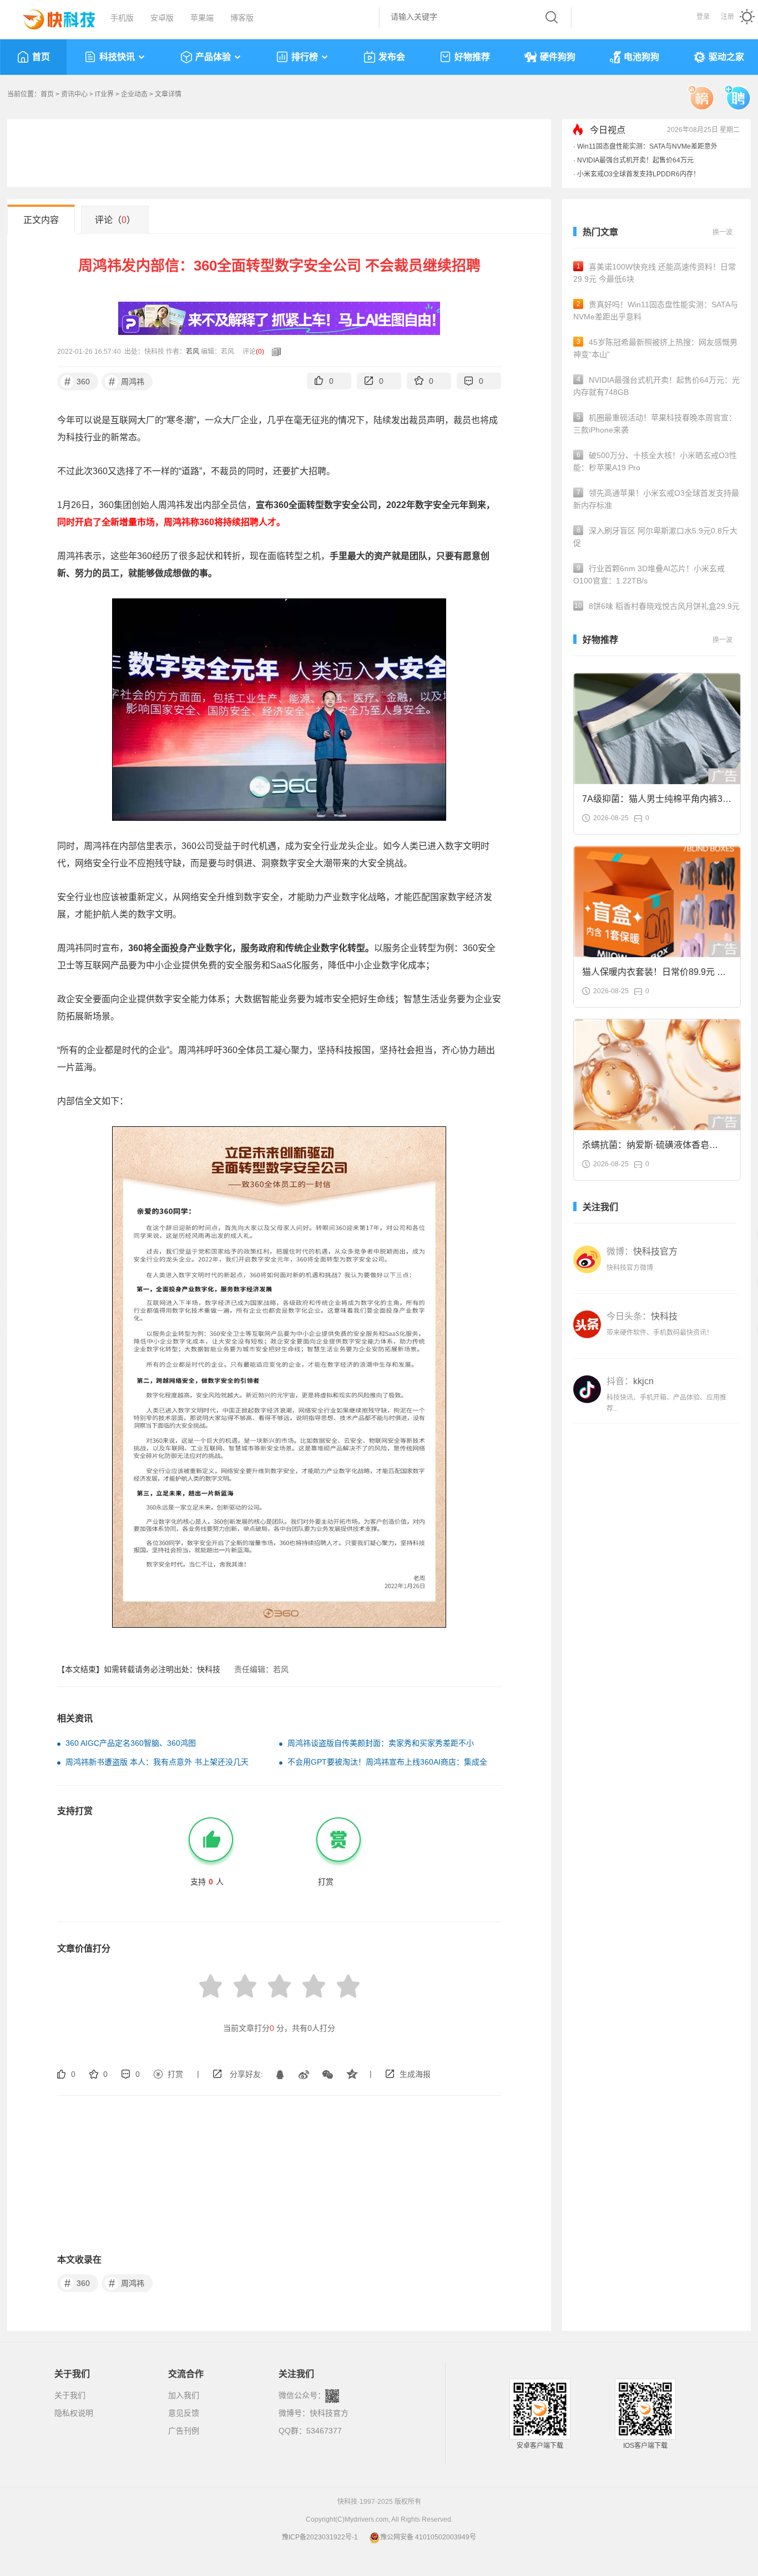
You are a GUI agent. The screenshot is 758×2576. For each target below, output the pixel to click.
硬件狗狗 (558, 57)
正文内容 (41, 220)
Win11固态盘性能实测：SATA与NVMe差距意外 (647, 146)
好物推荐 (472, 57)
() (260, 352)
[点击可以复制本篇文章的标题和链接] (274, 352)
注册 (727, 17)
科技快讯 (117, 57)
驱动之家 (726, 57)
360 (77, 382)
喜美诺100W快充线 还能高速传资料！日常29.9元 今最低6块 (655, 273)
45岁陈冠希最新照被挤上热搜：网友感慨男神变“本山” (655, 348)
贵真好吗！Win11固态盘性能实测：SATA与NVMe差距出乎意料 (656, 311)
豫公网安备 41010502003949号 (428, 2537)
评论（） (115, 220)
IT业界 (104, 94)
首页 (41, 57)
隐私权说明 (74, 2413)
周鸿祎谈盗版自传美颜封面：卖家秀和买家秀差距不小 (381, 1743)
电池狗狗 (641, 57)
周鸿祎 (127, 382)
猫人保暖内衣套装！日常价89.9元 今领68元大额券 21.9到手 (654, 975)
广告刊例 (184, 2431)
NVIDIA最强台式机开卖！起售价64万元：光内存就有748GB (656, 386)
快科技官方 (329, 2413)
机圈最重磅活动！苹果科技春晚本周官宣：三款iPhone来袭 (655, 424)
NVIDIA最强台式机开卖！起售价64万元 (635, 160)
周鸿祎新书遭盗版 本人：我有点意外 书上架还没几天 (157, 1762)
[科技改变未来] (51, 17)
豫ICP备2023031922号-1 (320, 2537)
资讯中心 (74, 94)
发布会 (392, 57)
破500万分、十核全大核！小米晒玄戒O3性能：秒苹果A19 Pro (655, 461)
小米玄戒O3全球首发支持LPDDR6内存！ (638, 174)
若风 (193, 352)
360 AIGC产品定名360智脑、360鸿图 (131, 1743)
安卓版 (162, 18)
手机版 (122, 18)
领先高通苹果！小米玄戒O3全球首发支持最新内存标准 (656, 499)
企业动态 (134, 94)
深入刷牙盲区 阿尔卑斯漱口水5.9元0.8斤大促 (655, 537)
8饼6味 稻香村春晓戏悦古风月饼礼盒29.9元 (657, 606)
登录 (703, 17)
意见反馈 (184, 2413)
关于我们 (70, 2395)
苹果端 (202, 18)
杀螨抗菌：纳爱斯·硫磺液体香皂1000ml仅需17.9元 (646, 1148)
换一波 (722, 232)
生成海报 (415, 2074)
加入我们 (184, 2395)
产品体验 (213, 57)
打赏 (175, 2074)
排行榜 (305, 57)
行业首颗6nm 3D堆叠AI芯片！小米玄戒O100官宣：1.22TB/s (649, 575)
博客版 (242, 18)
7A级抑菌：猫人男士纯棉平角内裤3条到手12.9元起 (657, 802)
